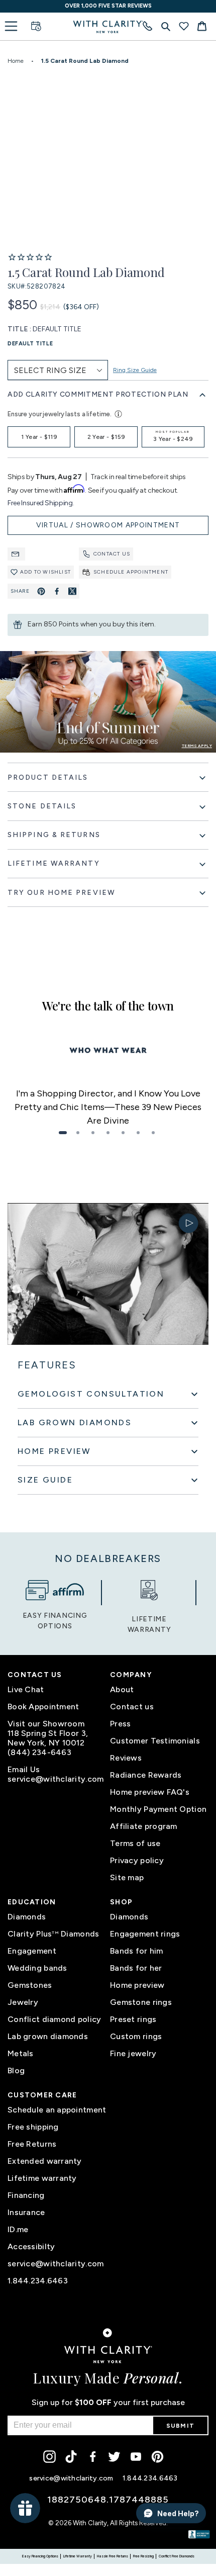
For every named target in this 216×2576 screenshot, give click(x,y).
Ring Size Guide (135, 370)
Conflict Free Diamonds (177, 2556)
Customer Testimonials (155, 1741)
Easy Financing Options (40, 2556)
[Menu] (11, 26)
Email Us (24, 1769)
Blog (16, 2071)
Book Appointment (43, 1707)
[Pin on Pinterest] (41, 591)
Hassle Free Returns (113, 2556)
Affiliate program (144, 1826)
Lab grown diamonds (48, 2036)
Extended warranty (45, 2161)
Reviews (126, 1758)
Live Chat (26, 1689)
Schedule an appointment (57, 2110)
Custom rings (136, 2036)
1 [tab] (63, 1133)
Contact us (112, 554)
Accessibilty (31, 2246)
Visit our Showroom (46, 1724)
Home (16, 61)
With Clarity (90, 2523)
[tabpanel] (108, 1107)
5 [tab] (123, 1133)
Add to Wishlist (45, 572)
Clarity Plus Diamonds (53, 1934)
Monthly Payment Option (158, 1809)
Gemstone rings (141, 2002)
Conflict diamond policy (54, 2019)
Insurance (26, 2212)
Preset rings (133, 2019)
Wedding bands (37, 1968)
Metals (21, 2053)
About (122, 1689)
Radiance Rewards (146, 1775)
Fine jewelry (133, 2053)
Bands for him (137, 1951)
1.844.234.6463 (38, 2281)
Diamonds (27, 1917)
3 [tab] (93, 1133)
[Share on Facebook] (57, 591)
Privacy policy (137, 1860)
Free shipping (33, 2127)
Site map (127, 1877)
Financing (26, 2195)
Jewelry (23, 2002)
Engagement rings (145, 1934)
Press (120, 1724)
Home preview (137, 1985)
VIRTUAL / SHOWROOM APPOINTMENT (108, 525)
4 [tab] (108, 1133)
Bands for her (136, 1968)
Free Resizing (143, 2556)
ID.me (18, 2229)
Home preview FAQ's (150, 1792)
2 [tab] (78, 1133)
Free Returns (32, 2144)
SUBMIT (180, 2426)
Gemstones (30, 1985)
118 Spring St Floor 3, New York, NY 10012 (48, 1738)
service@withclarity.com (56, 1779)
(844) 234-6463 (39, 1752)
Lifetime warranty (42, 2178)
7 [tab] (153, 1133)
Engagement (32, 1951)
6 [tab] (138, 1133)
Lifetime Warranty (78, 2556)
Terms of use (135, 1843)
